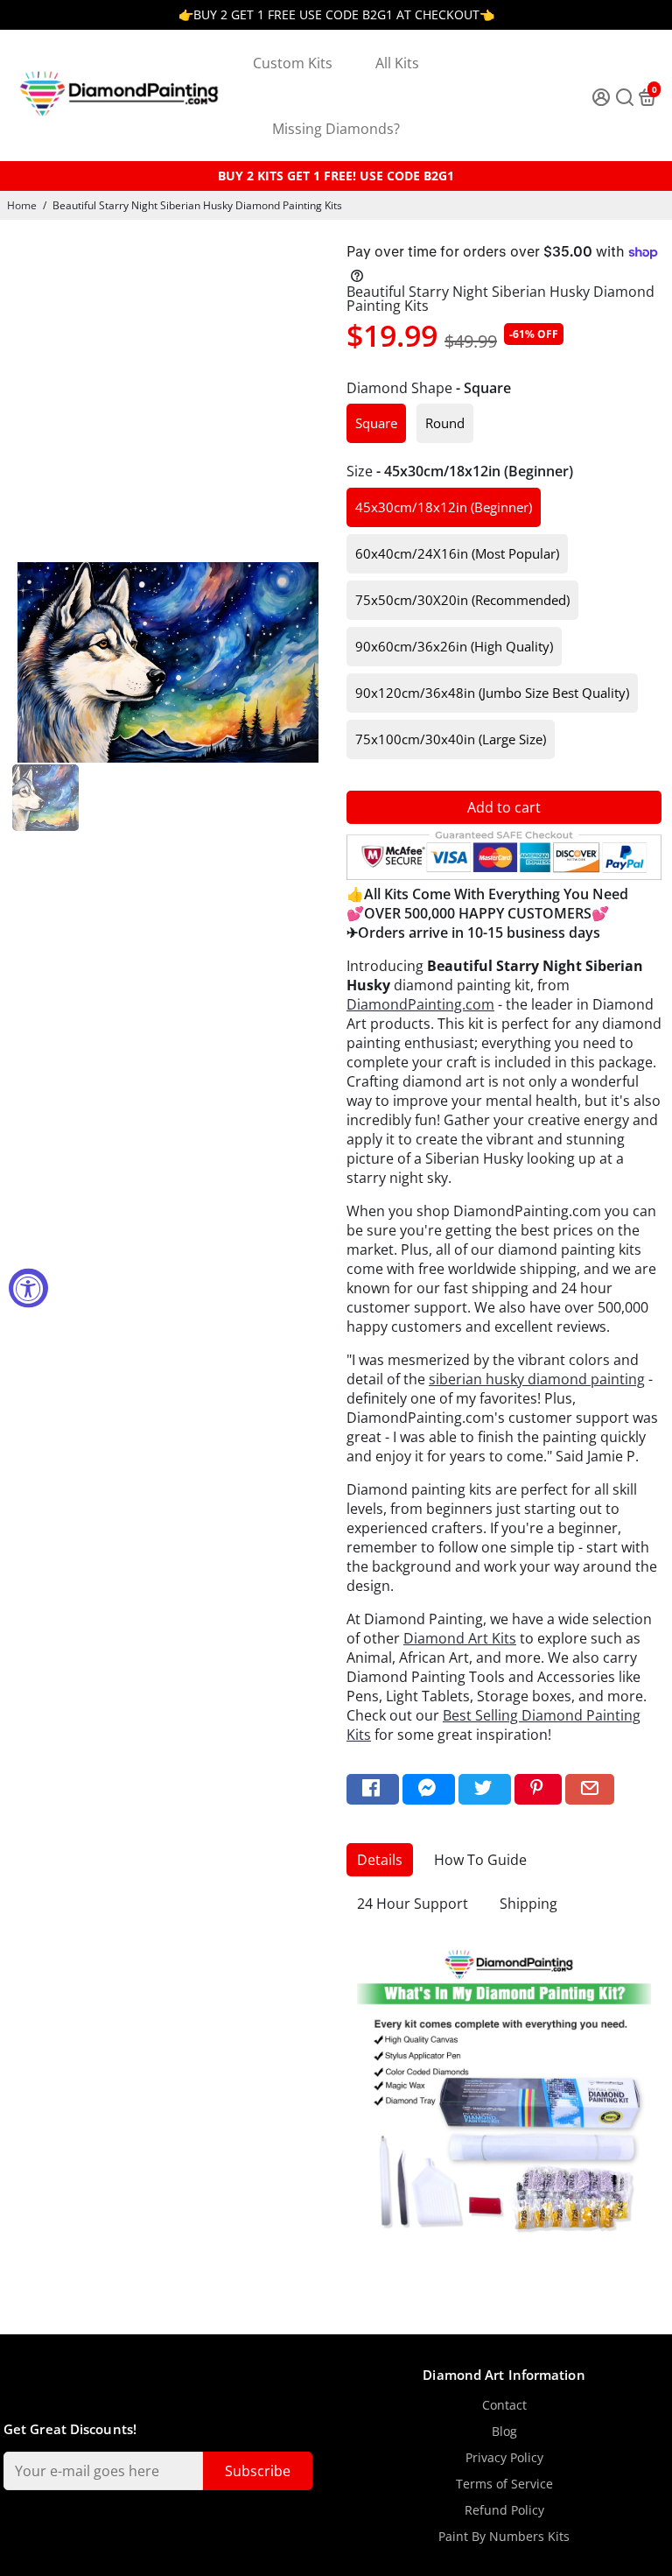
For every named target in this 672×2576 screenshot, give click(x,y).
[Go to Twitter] (485, 1789)
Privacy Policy (504, 2458)
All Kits (397, 63)
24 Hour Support (413, 1904)
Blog (504, 2432)
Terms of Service (504, 2484)
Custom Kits (293, 63)
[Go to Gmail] (590, 1789)
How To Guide (480, 1860)
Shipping (528, 1904)
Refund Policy (504, 2510)
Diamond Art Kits (460, 1638)
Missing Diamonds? (336, 129)
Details (380, 1860)
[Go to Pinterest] (538, 1789)
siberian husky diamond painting (537, 1379)
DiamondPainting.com (420, 1004)
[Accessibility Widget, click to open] (28, 1288)
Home (22, 205)
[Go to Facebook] (373, 1789)
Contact (504, 2405)
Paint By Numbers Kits (504, 2537)
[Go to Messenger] (429, 1789)
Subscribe (258, 2471)
